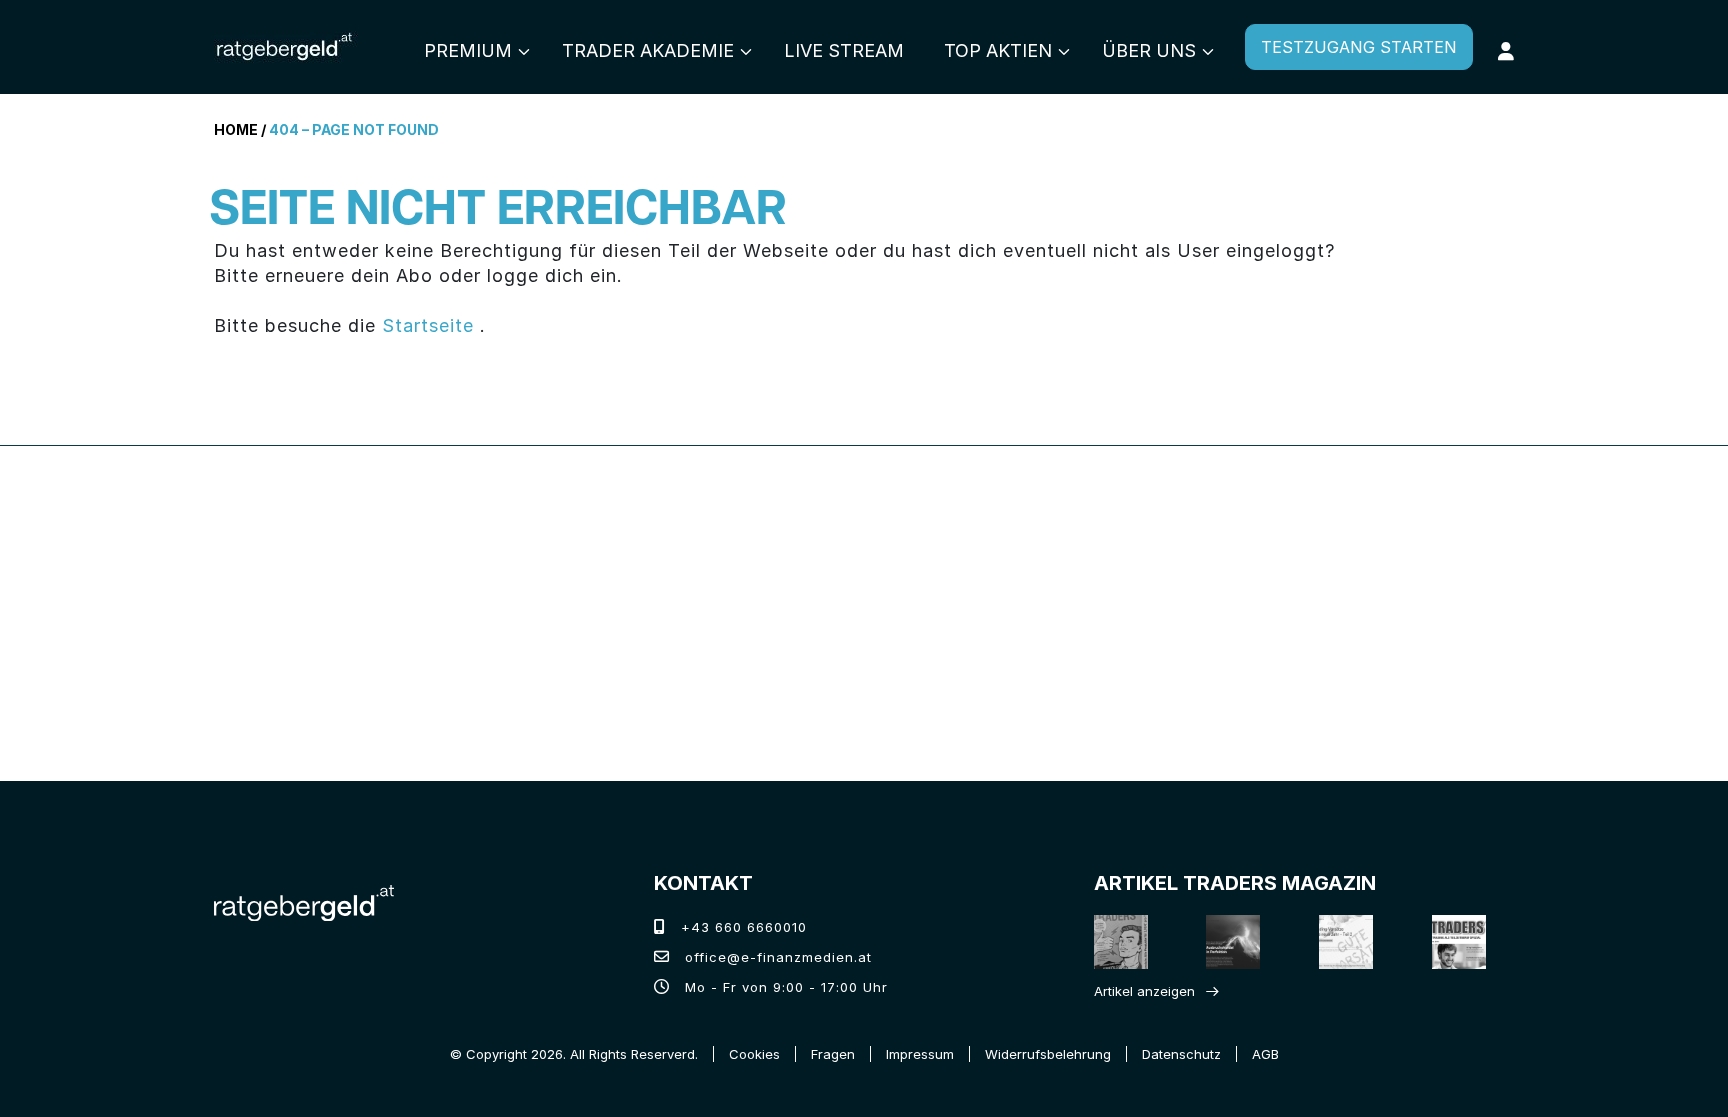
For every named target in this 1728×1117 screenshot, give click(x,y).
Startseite (428, 325)
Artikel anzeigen (1144, 991)
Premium (468, 50)
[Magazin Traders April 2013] (1460, 941)
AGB (1265, 1054)
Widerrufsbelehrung (1048, 1054)
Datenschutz (1181, 1054)
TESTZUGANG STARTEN (1359, 47)
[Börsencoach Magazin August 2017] (1235, 941)
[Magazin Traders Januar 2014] (1347, 941)
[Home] (304, 901)
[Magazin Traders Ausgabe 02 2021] (1122, 941)
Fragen (833, 1054)
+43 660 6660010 (741, 927)
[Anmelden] (1506, 51)
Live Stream (844, 50)
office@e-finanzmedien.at (776, 957)
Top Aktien (998, 50)
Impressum (920, 1054)
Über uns (1149, 50)
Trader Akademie (648, 50)
